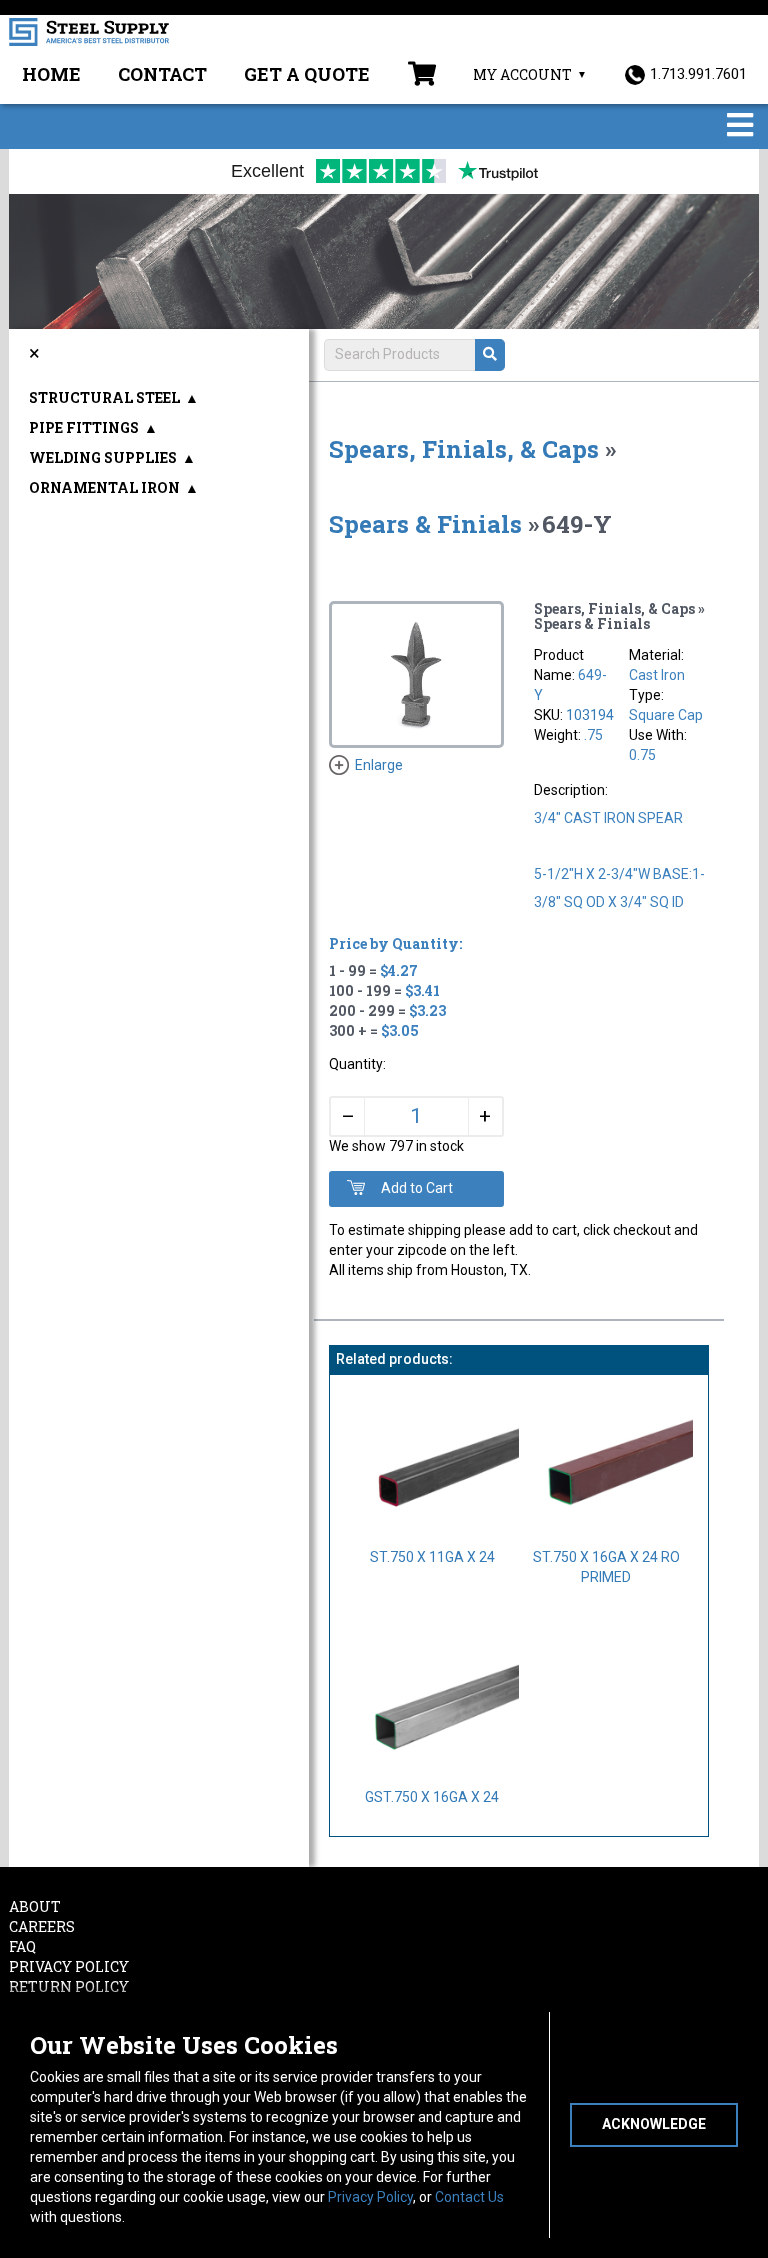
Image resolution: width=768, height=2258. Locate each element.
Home (51, 74)
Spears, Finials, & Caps (464, 449)
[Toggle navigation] (740, 126)
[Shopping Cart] (422, 76)
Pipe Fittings (84, 427)
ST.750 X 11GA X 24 (432, 1557)
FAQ (22, 1946)
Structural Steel (104, 397)
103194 (590, 715)
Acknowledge (654, 2124)
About (35, 1906)
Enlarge (379, 765)
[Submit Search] (490, 355)
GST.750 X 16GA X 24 (432, 1797)
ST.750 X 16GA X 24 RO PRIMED (606, 1567)
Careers (42, 1926)
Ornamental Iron (104, 487)
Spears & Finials (425, 524)
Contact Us (469, 2197)
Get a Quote (307, 74)
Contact (162, 74)
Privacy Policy (370, 2197)
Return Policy (69, 1986)
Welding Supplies (103, 457)
